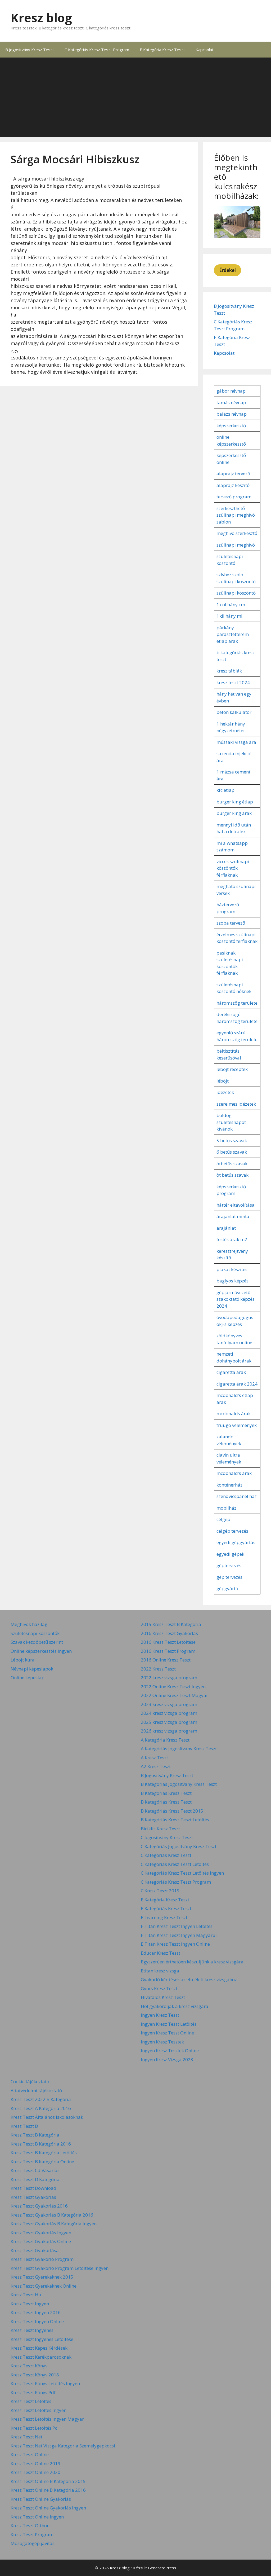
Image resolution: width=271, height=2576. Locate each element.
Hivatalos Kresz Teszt (163, 1997)
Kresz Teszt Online (30, 2454)
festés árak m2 (232, 1239)
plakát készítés (232, 1269)
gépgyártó (227, 1588)
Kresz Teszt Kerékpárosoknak (41, 2357)
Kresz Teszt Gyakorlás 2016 (39, 2206)
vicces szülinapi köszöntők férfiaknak (233, 868)
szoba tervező (231, 923)
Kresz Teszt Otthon (30, 2526)
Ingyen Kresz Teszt (160, 2015)
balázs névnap (232, 414)
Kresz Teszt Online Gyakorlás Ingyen (48, 2508)
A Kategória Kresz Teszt (165, 1740)
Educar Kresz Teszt (161, 1953)
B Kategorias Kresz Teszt (166, 1793)
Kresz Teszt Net (26, 2437)
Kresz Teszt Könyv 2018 (35, 2375)
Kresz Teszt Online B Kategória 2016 (48, 2490)
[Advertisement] (135, 97)
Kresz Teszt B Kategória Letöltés (44, 2153)
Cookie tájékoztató (30, 2082)
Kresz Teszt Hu (26, 2295)
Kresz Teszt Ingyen (30, 2304)
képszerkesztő (231, 426)
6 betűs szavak (232, 1152)
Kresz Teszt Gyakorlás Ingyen (41, 2233)
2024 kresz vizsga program (169, 1713)
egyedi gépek (230, 1554)
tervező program (234, 497)
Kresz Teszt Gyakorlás (33, 2197)
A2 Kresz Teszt (156, 1766)
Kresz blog (41, 18)
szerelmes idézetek (236, 1104)
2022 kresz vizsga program (169, 1678)
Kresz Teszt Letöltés (31, 2401)
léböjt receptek (232, 1069)
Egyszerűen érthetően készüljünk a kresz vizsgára (192, 1962)
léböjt (223, 1081)
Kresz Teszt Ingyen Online (37, 2321)
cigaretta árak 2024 (237, 1384)
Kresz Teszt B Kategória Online (42, 2162)
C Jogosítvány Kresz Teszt (167, 1837)
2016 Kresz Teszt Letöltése (168, 1642)
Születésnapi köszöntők (35, 1633)
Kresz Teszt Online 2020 (35, 2472)
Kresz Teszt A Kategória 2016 (41, 2108)
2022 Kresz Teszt (158, 1669)
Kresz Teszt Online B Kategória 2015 (48, 2481)
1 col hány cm (231, 605)
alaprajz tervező (233, 474)
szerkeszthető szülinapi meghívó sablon (236, 515)
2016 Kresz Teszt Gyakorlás (169, 1633)
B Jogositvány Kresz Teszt (30, 50)
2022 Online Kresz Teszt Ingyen (173, 1687)
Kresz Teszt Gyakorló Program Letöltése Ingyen (60, 2268)
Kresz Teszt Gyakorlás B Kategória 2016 (52, 2215)
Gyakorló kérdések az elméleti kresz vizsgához (189, 1979)
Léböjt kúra (23, 1660)
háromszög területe (237, 1003)
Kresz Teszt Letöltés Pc (34, 2428)
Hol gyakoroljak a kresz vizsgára (175, 2006)
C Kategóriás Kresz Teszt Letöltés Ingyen (182, 1873)
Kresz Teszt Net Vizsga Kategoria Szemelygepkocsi (63, 2446)
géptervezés (229, 1565)
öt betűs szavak (232, 1175)
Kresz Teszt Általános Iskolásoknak (47, 2117)
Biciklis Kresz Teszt (160, 1829)
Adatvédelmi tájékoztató (36, 2091)
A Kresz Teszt (154, 1758)
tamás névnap (231, 403)
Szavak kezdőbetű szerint (37, 1642)
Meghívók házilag (29, 1624)
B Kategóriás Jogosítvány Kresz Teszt (179, 1784)
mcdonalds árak (234, 1414)
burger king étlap (235, 802)
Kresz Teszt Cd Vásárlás (35, 2170)
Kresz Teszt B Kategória (35, 2135)
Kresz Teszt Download (33, 2188)
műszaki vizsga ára (236, 742)
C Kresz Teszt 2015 (160, 1891)
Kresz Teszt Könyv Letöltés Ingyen (45, 2383)
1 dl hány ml (229, 616)
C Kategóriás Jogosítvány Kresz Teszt (179, 1846)
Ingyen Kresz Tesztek (162, 2042)
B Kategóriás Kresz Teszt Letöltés (175, 1820)
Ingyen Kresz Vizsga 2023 (167, 2060)
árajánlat (226, 1228)
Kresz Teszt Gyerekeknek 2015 (42, 2277)
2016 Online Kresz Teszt (166, 1660)
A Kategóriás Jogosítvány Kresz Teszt (179, 1749)
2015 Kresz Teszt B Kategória (171, 1624)
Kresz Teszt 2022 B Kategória (41, 2099)
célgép (223, 1519)
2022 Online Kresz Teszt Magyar (174, 1695)
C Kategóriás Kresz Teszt (166, 1855)
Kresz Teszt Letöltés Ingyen (39, 2410)
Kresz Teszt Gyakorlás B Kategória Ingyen (54, 2224)
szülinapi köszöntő (236, 593)
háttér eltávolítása (236, 1205)
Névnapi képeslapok (32, 1669)
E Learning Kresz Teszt (164, 1917)
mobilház (226, 1508)
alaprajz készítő (233, 485)
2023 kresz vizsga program (169, 1704)
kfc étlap (225, 790)
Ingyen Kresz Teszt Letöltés (169, 2024)
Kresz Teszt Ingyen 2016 (36, 2312)
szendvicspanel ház (237, 1496)
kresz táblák (229, 671)
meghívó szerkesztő (237, 533)
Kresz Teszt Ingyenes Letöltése (42, 2339)
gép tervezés (229, 1577)
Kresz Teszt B (24, 2126)
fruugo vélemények (237, 1425)
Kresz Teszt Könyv (29, 2366)
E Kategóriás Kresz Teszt (166, 1908)
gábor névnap (231, 391)
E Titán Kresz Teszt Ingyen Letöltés (177, 1926)
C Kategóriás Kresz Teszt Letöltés (175, 1864)
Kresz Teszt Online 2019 (35, 2463)
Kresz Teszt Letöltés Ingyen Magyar (47, 2419)
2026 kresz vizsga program (169, 1731)
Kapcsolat (205, 50)
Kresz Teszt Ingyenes (32, 2330)
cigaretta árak (231, 1372)
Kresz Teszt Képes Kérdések (39, 2348)
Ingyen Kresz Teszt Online (167, 2033)
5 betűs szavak (232, 1140)
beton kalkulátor (234, 712)
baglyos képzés (232, 1281)
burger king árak (234, 813)
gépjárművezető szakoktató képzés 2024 (236, 1299)
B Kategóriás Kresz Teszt (166, 1802)
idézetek (225, 1092)
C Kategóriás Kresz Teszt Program (97, 50)
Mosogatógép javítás (33, 2543)
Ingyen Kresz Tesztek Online (170, 2050)
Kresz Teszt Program (32, 2535)
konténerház (229, 1485)
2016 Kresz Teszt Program (168, 1651)
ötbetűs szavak (232, 1164)
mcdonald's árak (234, 1473)
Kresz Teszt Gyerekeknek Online (44, 2286)
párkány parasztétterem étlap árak (233, 634)
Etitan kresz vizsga (160, 1971)
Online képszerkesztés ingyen (41, 1651)
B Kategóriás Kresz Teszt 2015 (172, 1811)
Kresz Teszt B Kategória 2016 (41, 2144)
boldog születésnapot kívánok (231, 1122)
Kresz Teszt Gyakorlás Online (41, 2241)
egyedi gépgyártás (236, 1542)
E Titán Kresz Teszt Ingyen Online (175, 1944)
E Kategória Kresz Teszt (162, 50)
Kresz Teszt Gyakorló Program (42, 2259)
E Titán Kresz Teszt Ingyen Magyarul (179, 1935)
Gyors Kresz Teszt (159, 1988)
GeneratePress (162, 2568)
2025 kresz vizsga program (169, 1722)
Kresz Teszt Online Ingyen (37, 2517)
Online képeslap (28, 1678)
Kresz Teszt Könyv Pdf (33, 2392)
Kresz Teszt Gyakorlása (35, 2250)
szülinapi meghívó (236, 545)
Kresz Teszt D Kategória (35, 2179)
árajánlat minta (233, 1216)
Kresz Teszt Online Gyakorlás (41, 2499)
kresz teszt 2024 (233, 682)
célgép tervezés (232, 1531)
